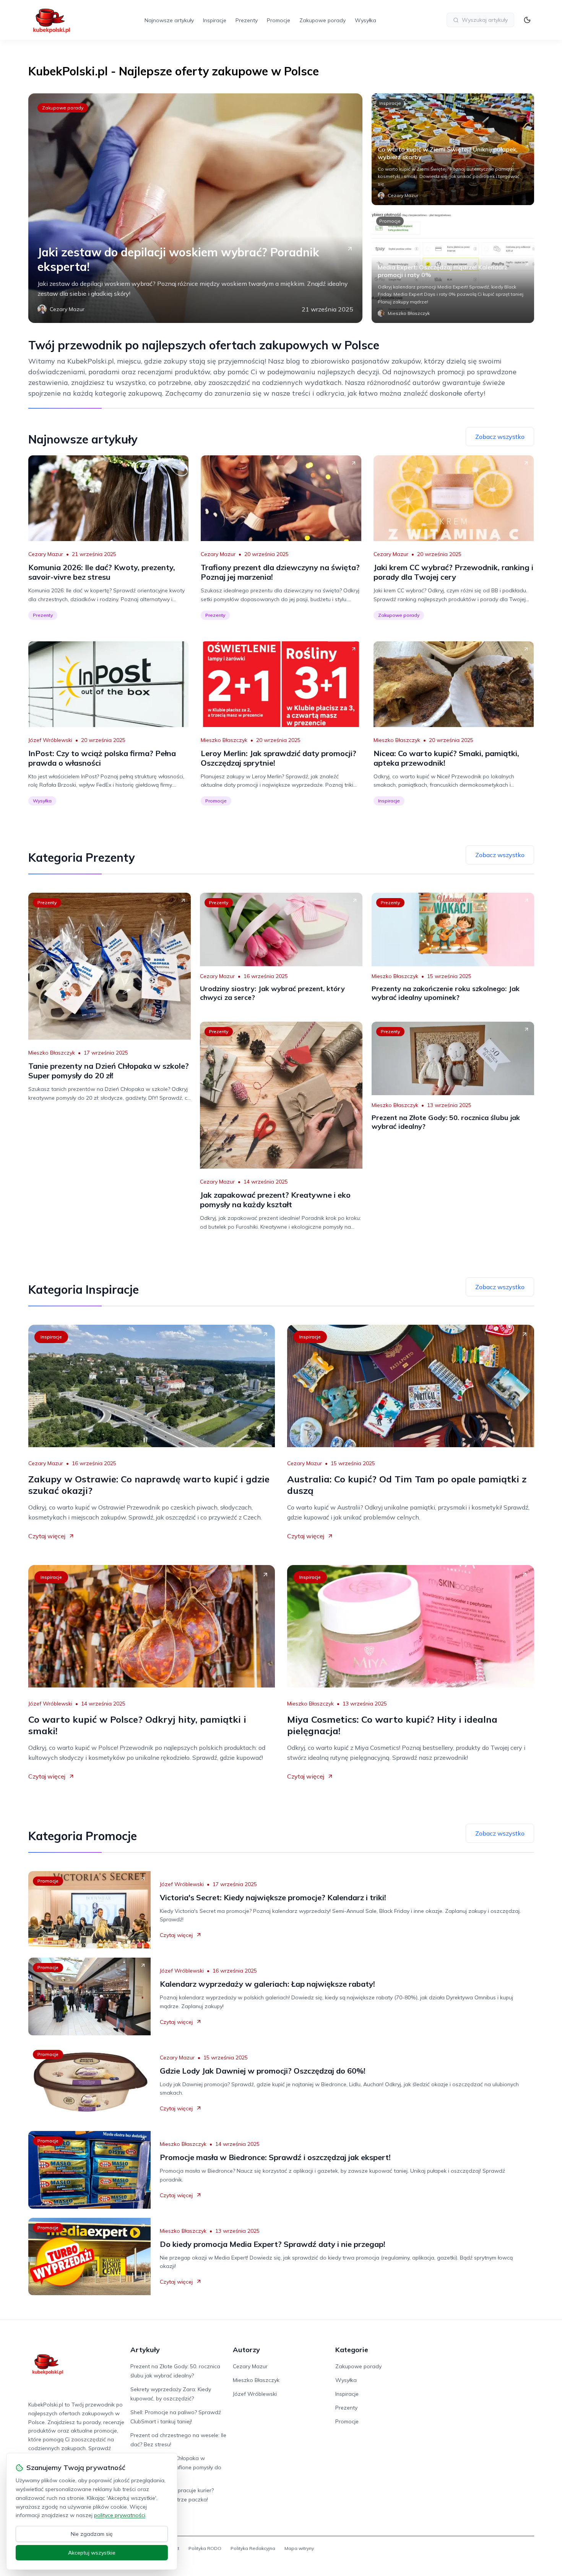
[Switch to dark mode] (527, 20)
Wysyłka (365, 20)
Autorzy (246, 2350)
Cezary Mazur (46, 554)
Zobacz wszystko (500, 437)
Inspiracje (215, 20)
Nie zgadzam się (92, 2534)
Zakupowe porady (322, 20)
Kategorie (352, 2350)
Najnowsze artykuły (169, 20)
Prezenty (247, 20)
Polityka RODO (205, 2548)
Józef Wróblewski (50, 740)
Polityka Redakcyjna (253, 2548)
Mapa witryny (299, 2548)
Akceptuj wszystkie (92, 2553)
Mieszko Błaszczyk (224, 740)
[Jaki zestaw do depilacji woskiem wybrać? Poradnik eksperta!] (195, 208)
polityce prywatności (120, 2515)
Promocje (279, 20)
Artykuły (145, 2350)
